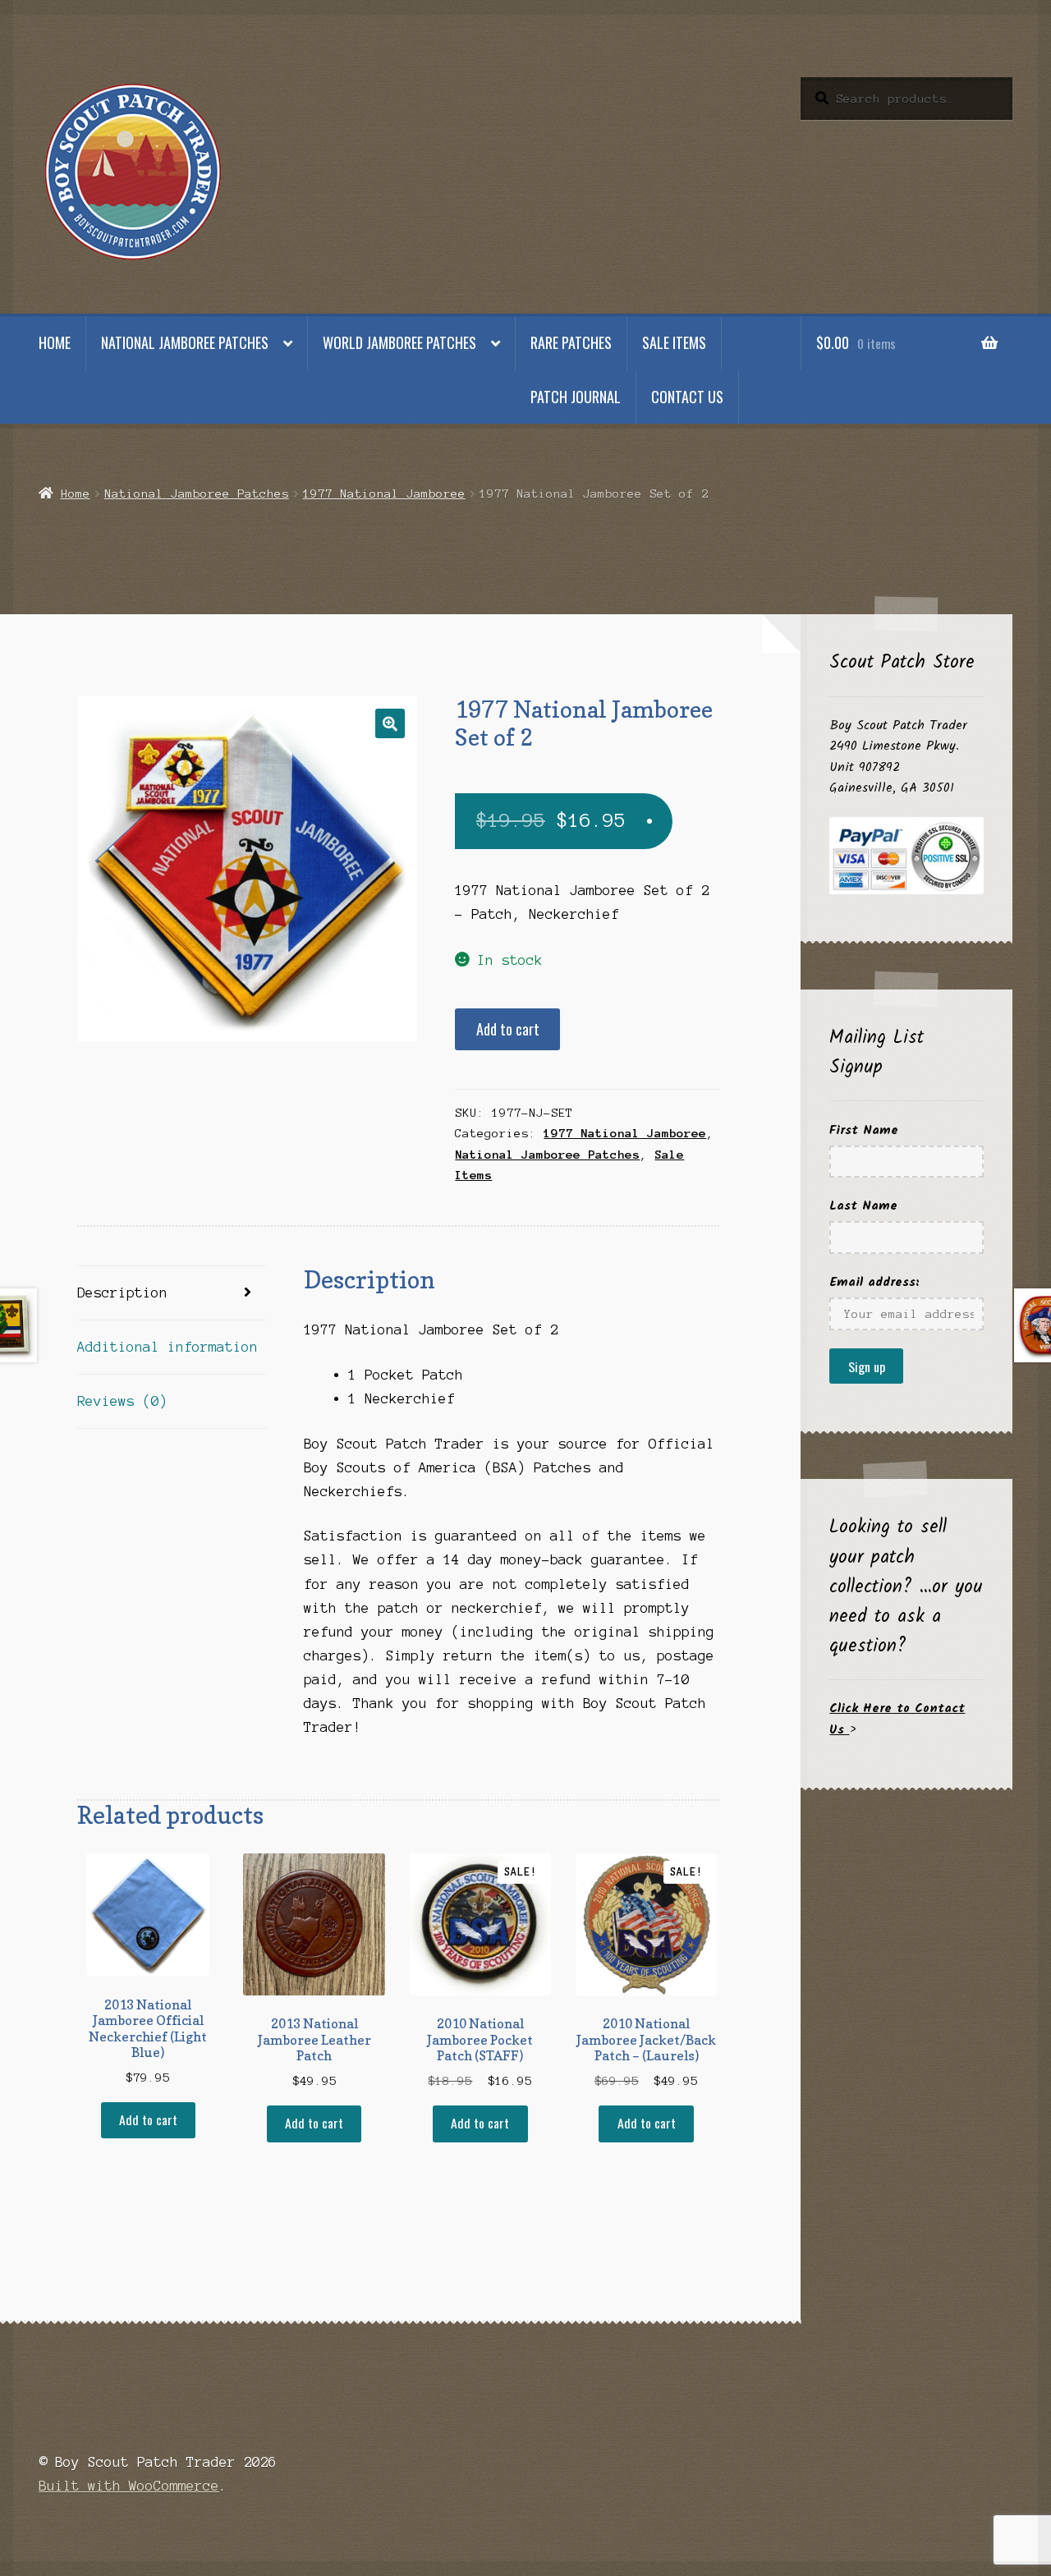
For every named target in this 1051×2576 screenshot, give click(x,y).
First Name (864, 1130)
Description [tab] (122, 1293)
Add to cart (508, 1029)
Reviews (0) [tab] (122, 1401)
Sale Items (674, 342)
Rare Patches (571, 342)
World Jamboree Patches (399, 342)
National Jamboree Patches (185, 342)
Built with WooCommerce (129, 2486)
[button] (390, 723)
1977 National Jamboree (384, 494)
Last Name (863, 1206)
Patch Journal (576, 397)
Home (55, 342)
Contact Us (687, 397)
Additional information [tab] (168, 1347)
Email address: (874, 1282)
